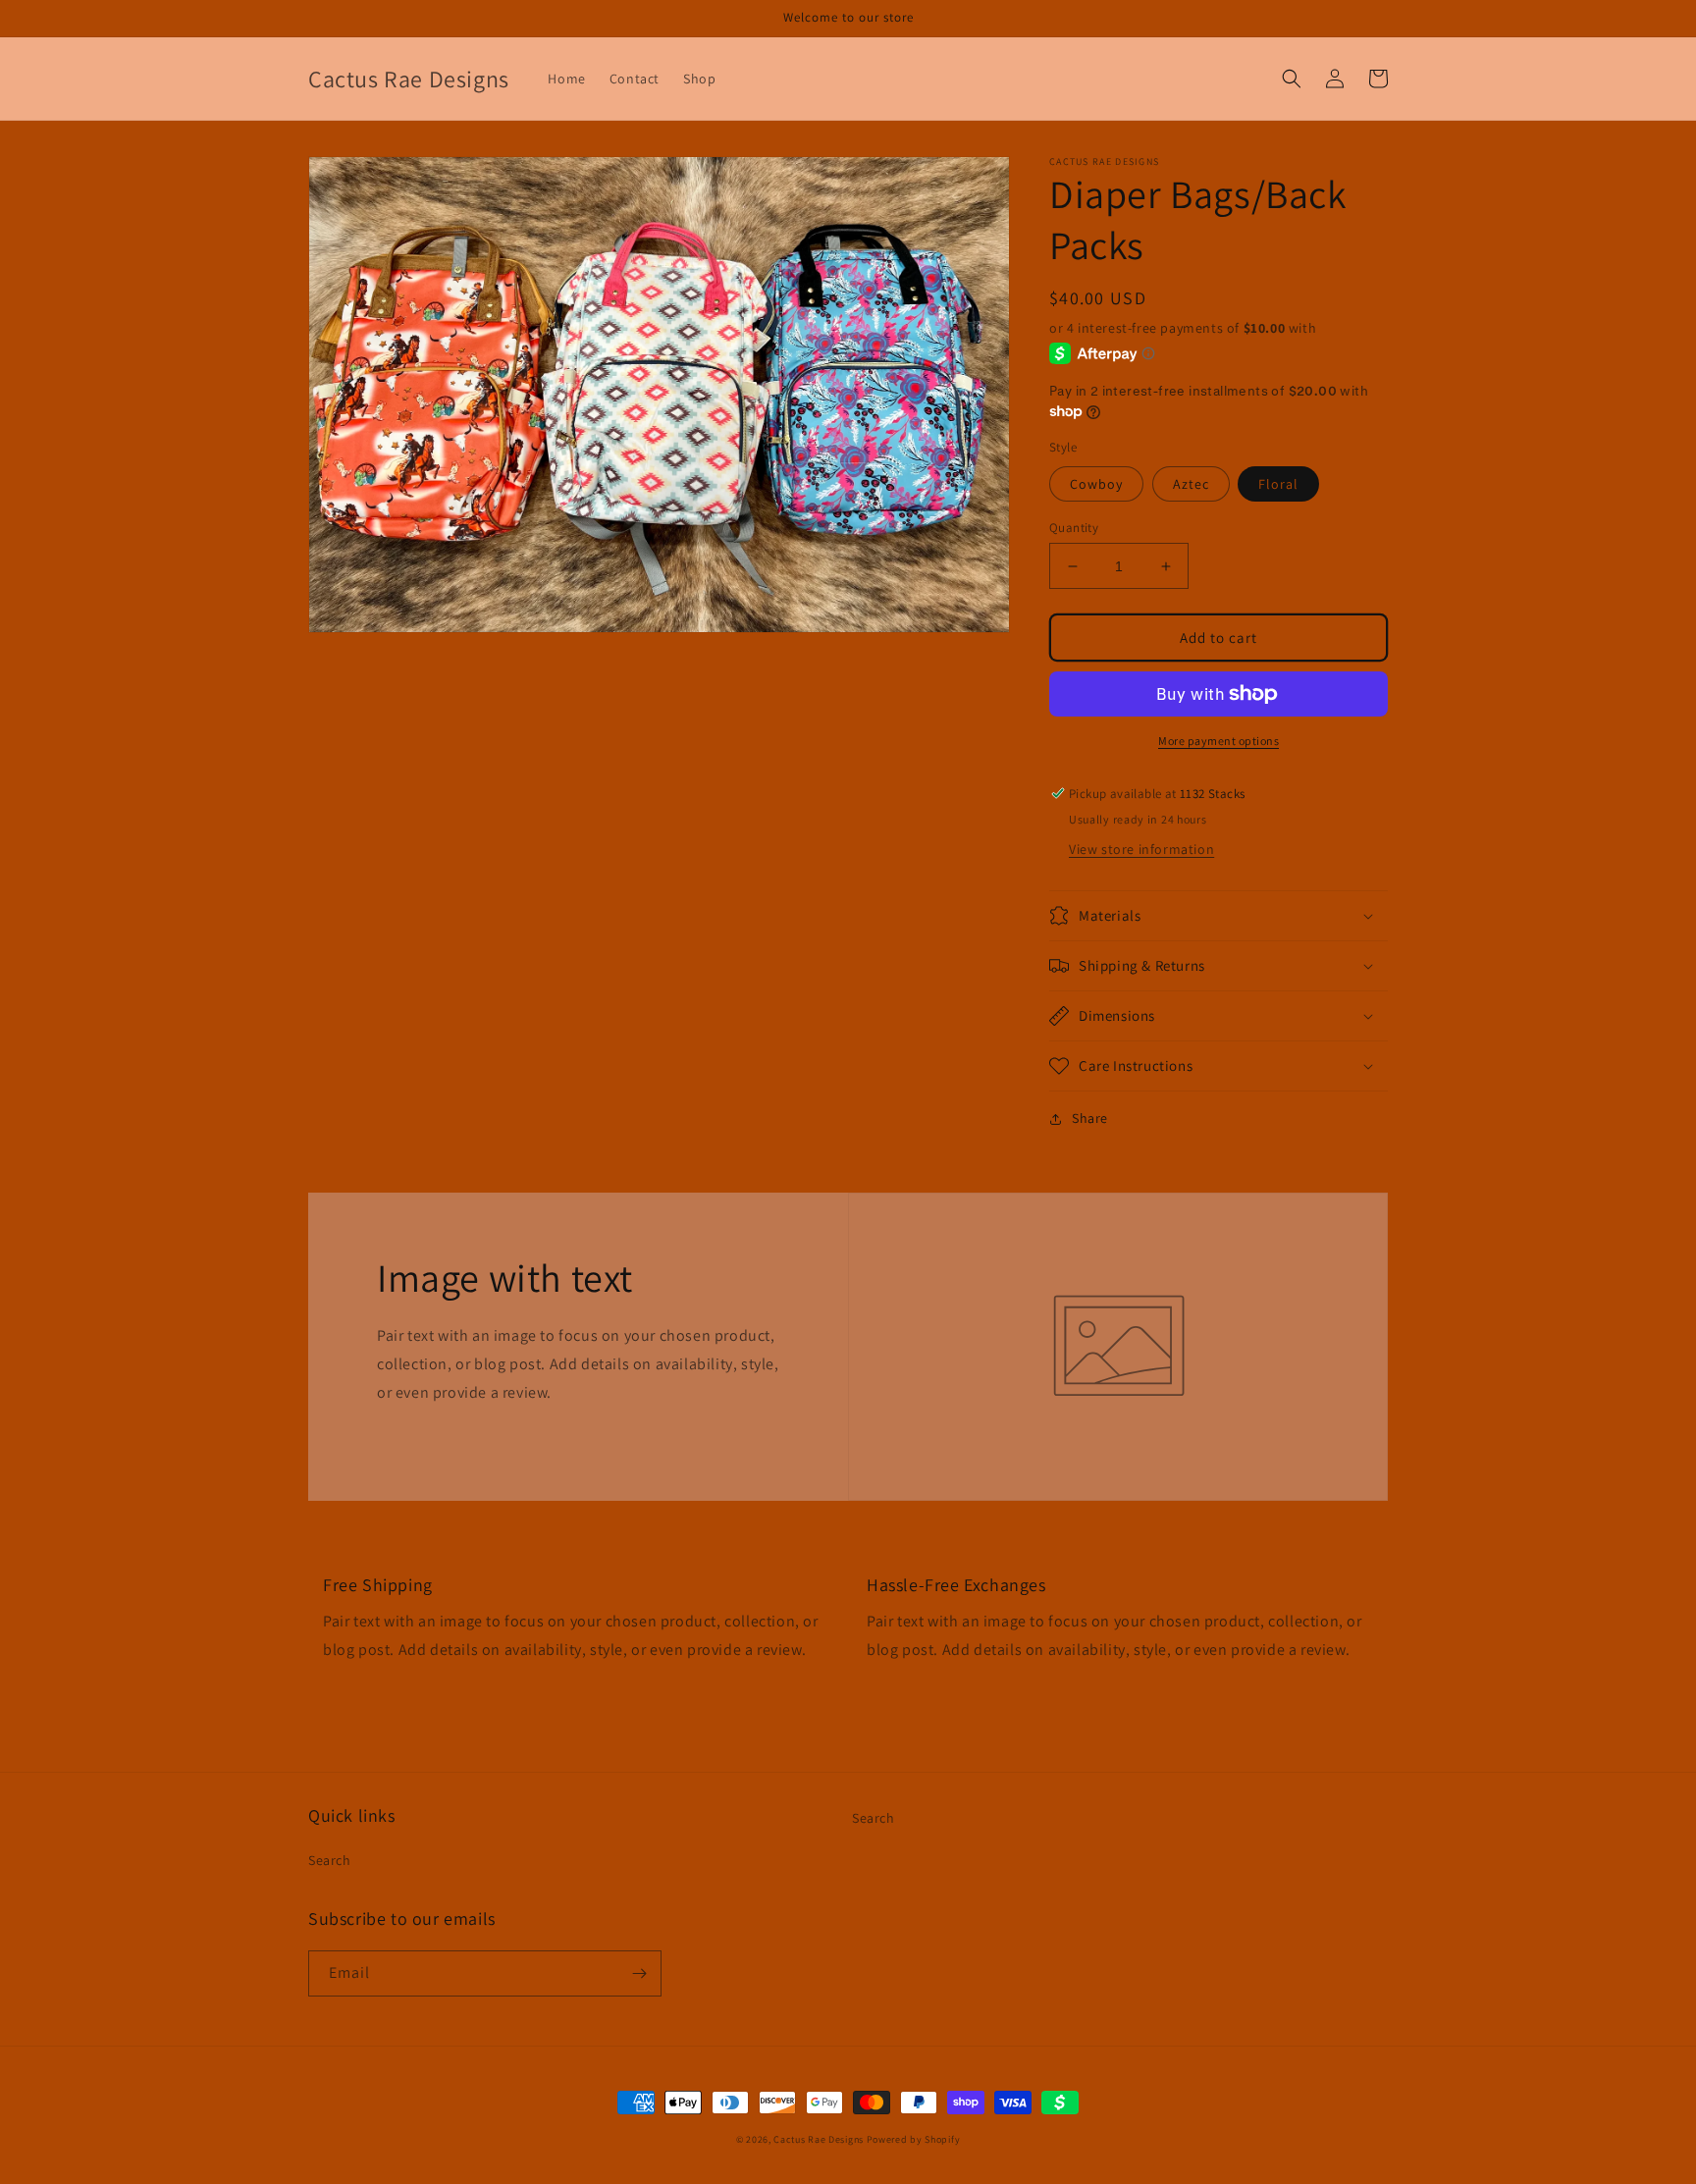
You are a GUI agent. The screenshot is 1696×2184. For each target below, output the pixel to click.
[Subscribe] (639, 1973)
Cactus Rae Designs (819, 2139)
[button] (1292, 79)
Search (330, 1860)
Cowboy (1096, 484)
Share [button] (1090, 1118)
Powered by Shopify (914, 2139)
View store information (1141, 849)
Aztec (1191, 484)
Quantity (1074, 528)
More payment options (1219, 741)
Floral (1278, 484)
